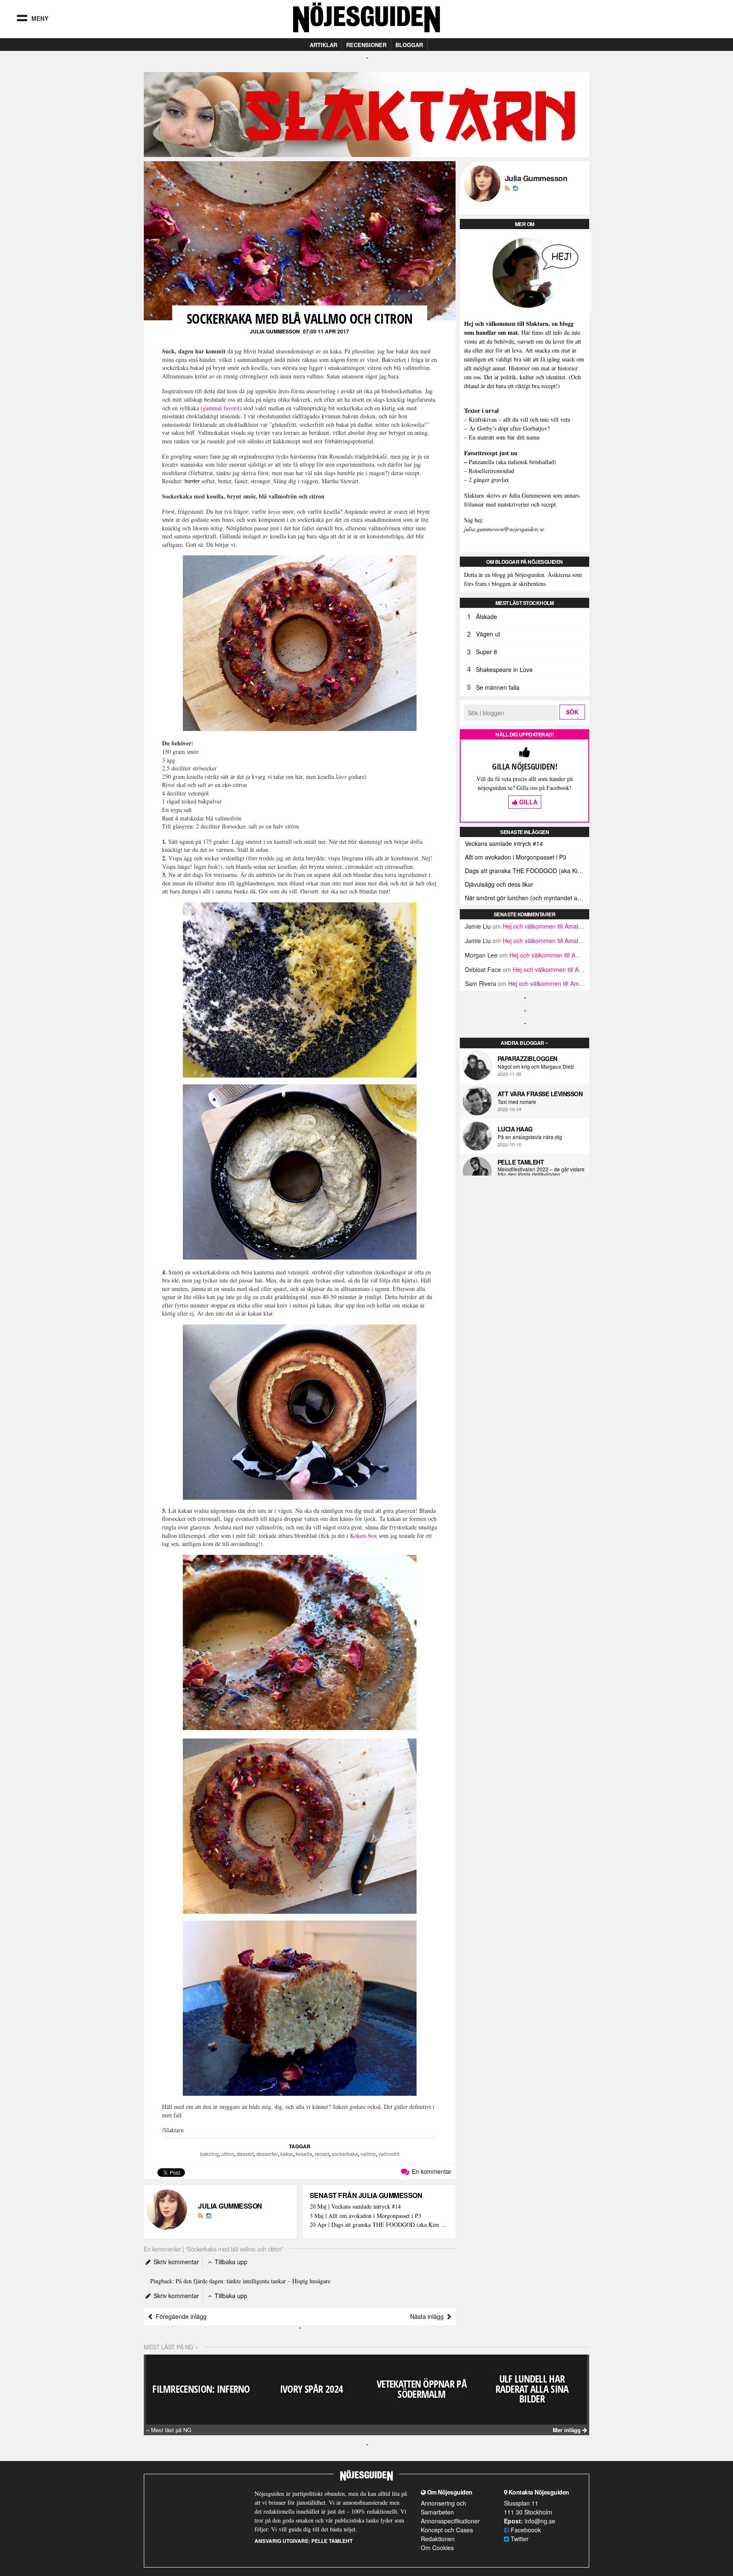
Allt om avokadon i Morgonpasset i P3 (516, 857)
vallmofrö (389, 2154)
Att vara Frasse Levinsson (540, 1094)
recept (322, 2154)
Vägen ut (488, 634)
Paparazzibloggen (527, 1058)
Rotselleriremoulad (491, 471)
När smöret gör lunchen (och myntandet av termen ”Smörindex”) (527, 898)
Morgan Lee (481, 955)
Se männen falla (498, 687)
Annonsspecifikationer (450, 2521)
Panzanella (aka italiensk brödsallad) (512, 462)
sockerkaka (345, 2154)
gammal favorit (221, 408)
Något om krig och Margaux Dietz (536, 1067)
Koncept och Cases (447, 2530)
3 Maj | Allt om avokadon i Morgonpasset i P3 (365, 2216)
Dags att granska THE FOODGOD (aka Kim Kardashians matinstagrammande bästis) (527, 871)
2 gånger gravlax (489, 480)
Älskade (487, 616)
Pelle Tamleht (521, 1162)
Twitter (519, 2539)
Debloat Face (483, 969)
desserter (267, 2154)
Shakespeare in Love (504, 669)
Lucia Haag (515, 1129)
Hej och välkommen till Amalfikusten (551, 926)
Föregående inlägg (179, 2316)
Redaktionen (438, 2539)
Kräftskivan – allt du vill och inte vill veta (519, 419)
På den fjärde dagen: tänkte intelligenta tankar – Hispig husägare (253, 2281)
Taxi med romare (517, 1102)
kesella (304, 2154)
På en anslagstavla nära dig (530, 1137)
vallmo (368, 2154)
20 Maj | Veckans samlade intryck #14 (355, 2207)
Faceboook (525, 2530)
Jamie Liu (478, 926)
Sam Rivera (481, 983)
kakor (287, 2154)
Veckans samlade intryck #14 (504, 843)
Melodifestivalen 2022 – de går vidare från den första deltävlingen (541, 1172)
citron (228, 2154)
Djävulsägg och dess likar (499, 884)
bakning (210, 2154)
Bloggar (409, 45)
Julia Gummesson (275, 331)
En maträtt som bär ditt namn (504, 437)
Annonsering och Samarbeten (443, 2507)
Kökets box (364, 1536)
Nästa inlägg (429, 2316)
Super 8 (487, 652)
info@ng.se (540, 2521)
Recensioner (366, 45)
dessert (245, 2154)
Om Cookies (437, 2548)
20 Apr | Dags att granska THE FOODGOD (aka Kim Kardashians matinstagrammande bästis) (379, 2225)
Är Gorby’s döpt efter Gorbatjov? (509, 428)
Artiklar (323, 45)
